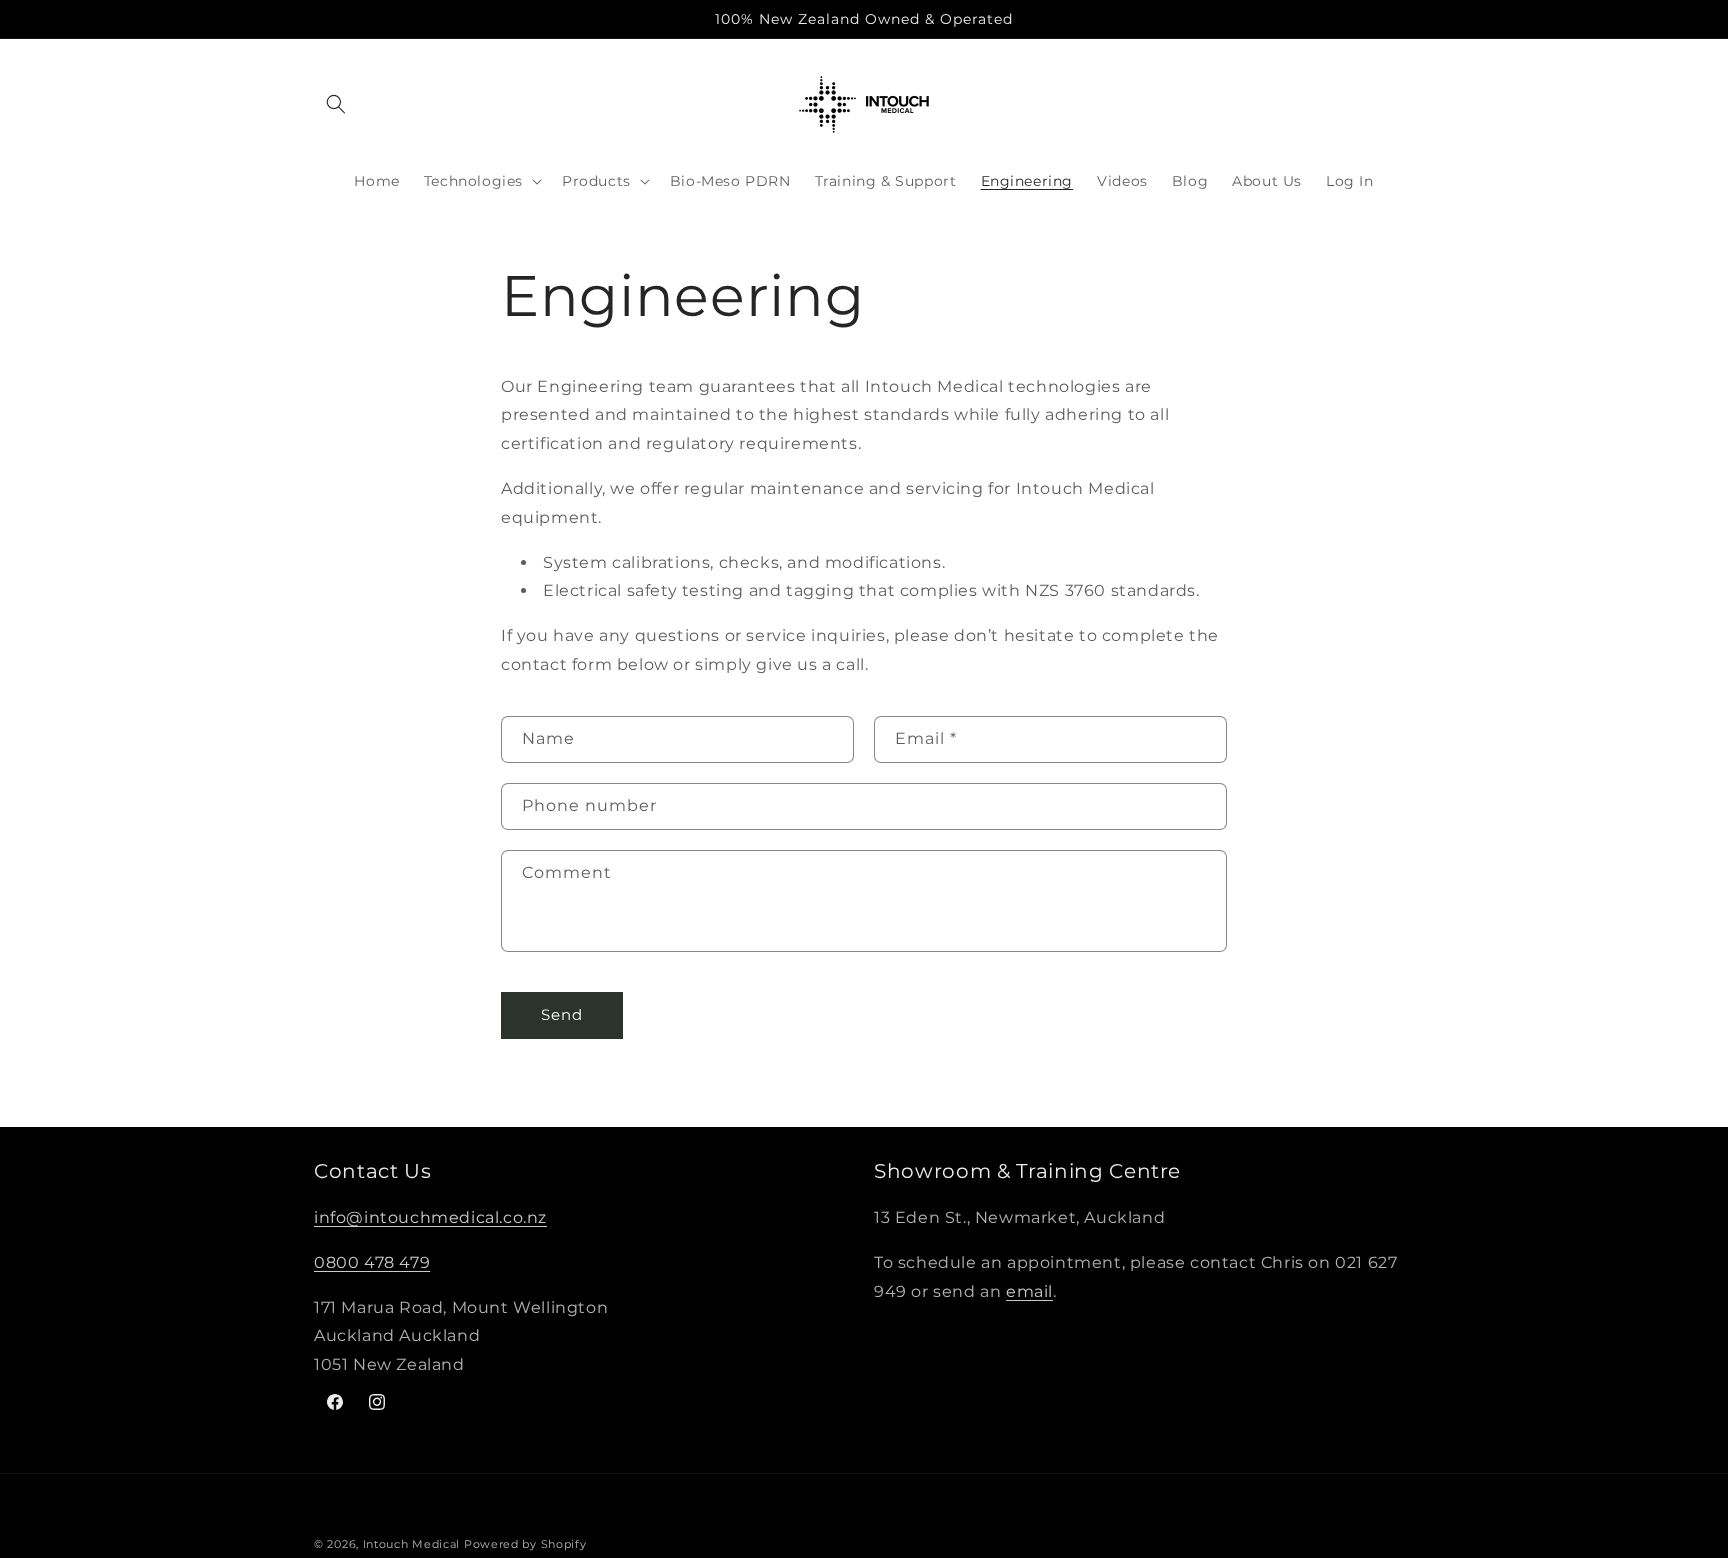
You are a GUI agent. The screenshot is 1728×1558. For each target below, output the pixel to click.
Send (562, 1015)
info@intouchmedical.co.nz (430, 1218)
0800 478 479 (372, 1262)
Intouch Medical (412, 1544)
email (1029, 1291)
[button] (336, 104)
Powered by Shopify (525, 1544)
